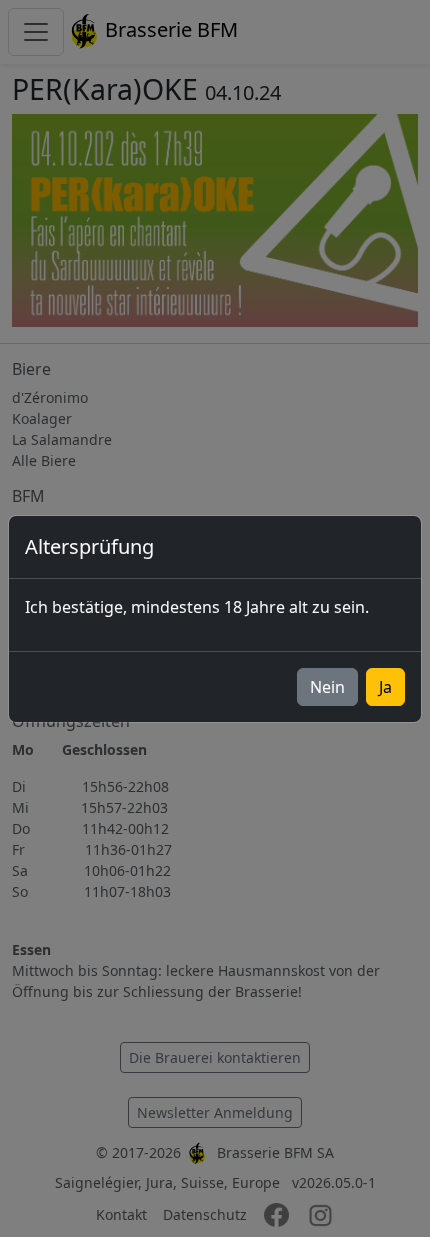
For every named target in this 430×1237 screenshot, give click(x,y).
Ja (385, 687)
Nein (327, 687)
